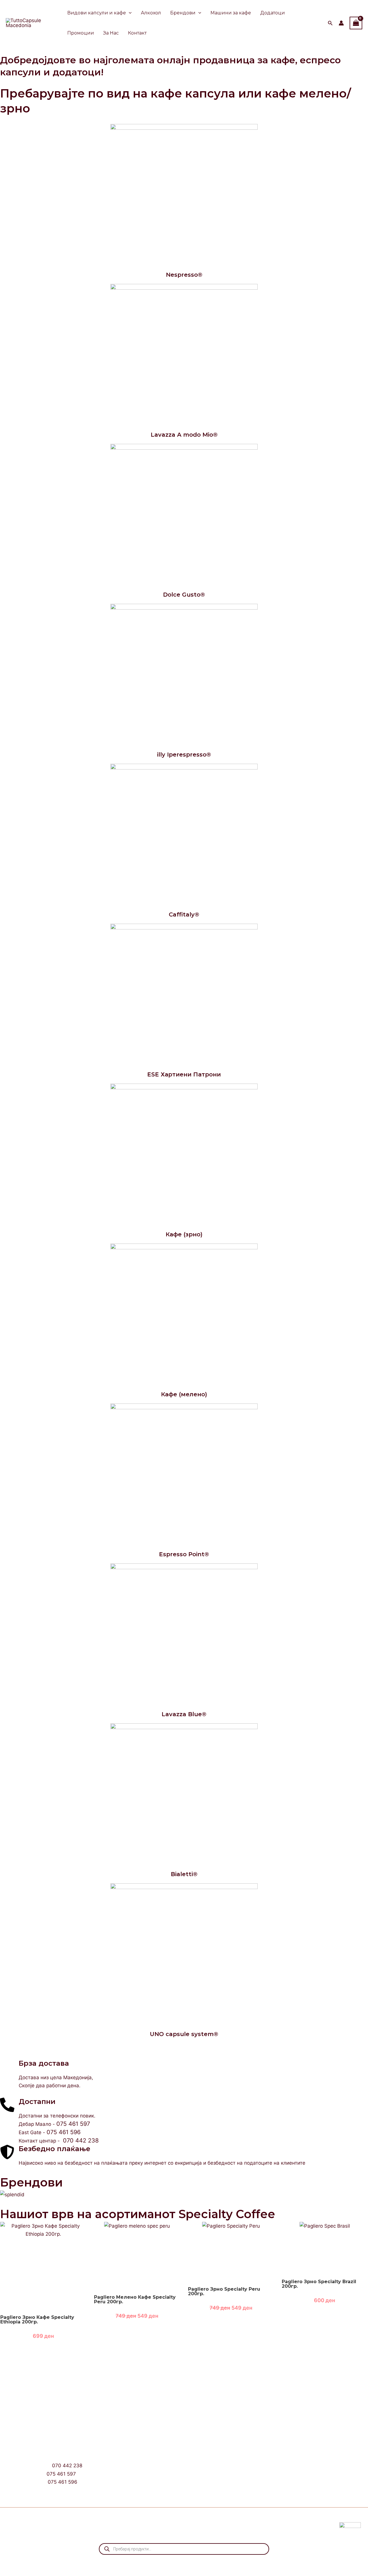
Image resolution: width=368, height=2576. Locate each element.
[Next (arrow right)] (27, 2572)
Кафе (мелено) (184, 1394)
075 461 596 (64, 2132)
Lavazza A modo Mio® (184, 435)
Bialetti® (184, 1874)
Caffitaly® (184, 914)
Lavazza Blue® (184, 1714)
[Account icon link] (341, 23)
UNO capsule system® (184, 2034)
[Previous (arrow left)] (9, 2572)
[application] (129, 13)
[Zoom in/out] (9, 2562)
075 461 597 (73, 2124)
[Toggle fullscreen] (27, 2562)
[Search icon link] (330, 24)
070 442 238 (81, 2140)
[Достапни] (7, 2105)
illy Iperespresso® (184, 755)
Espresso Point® (184, 1554)
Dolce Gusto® (184, 595)
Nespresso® (184, 275)
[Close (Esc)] (65, 2562)
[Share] (46, 2562)
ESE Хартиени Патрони (184, 1074)
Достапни (37, 2102)
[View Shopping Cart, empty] (356, 23)
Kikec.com (139, 2525)
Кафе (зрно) (184, 1234)
